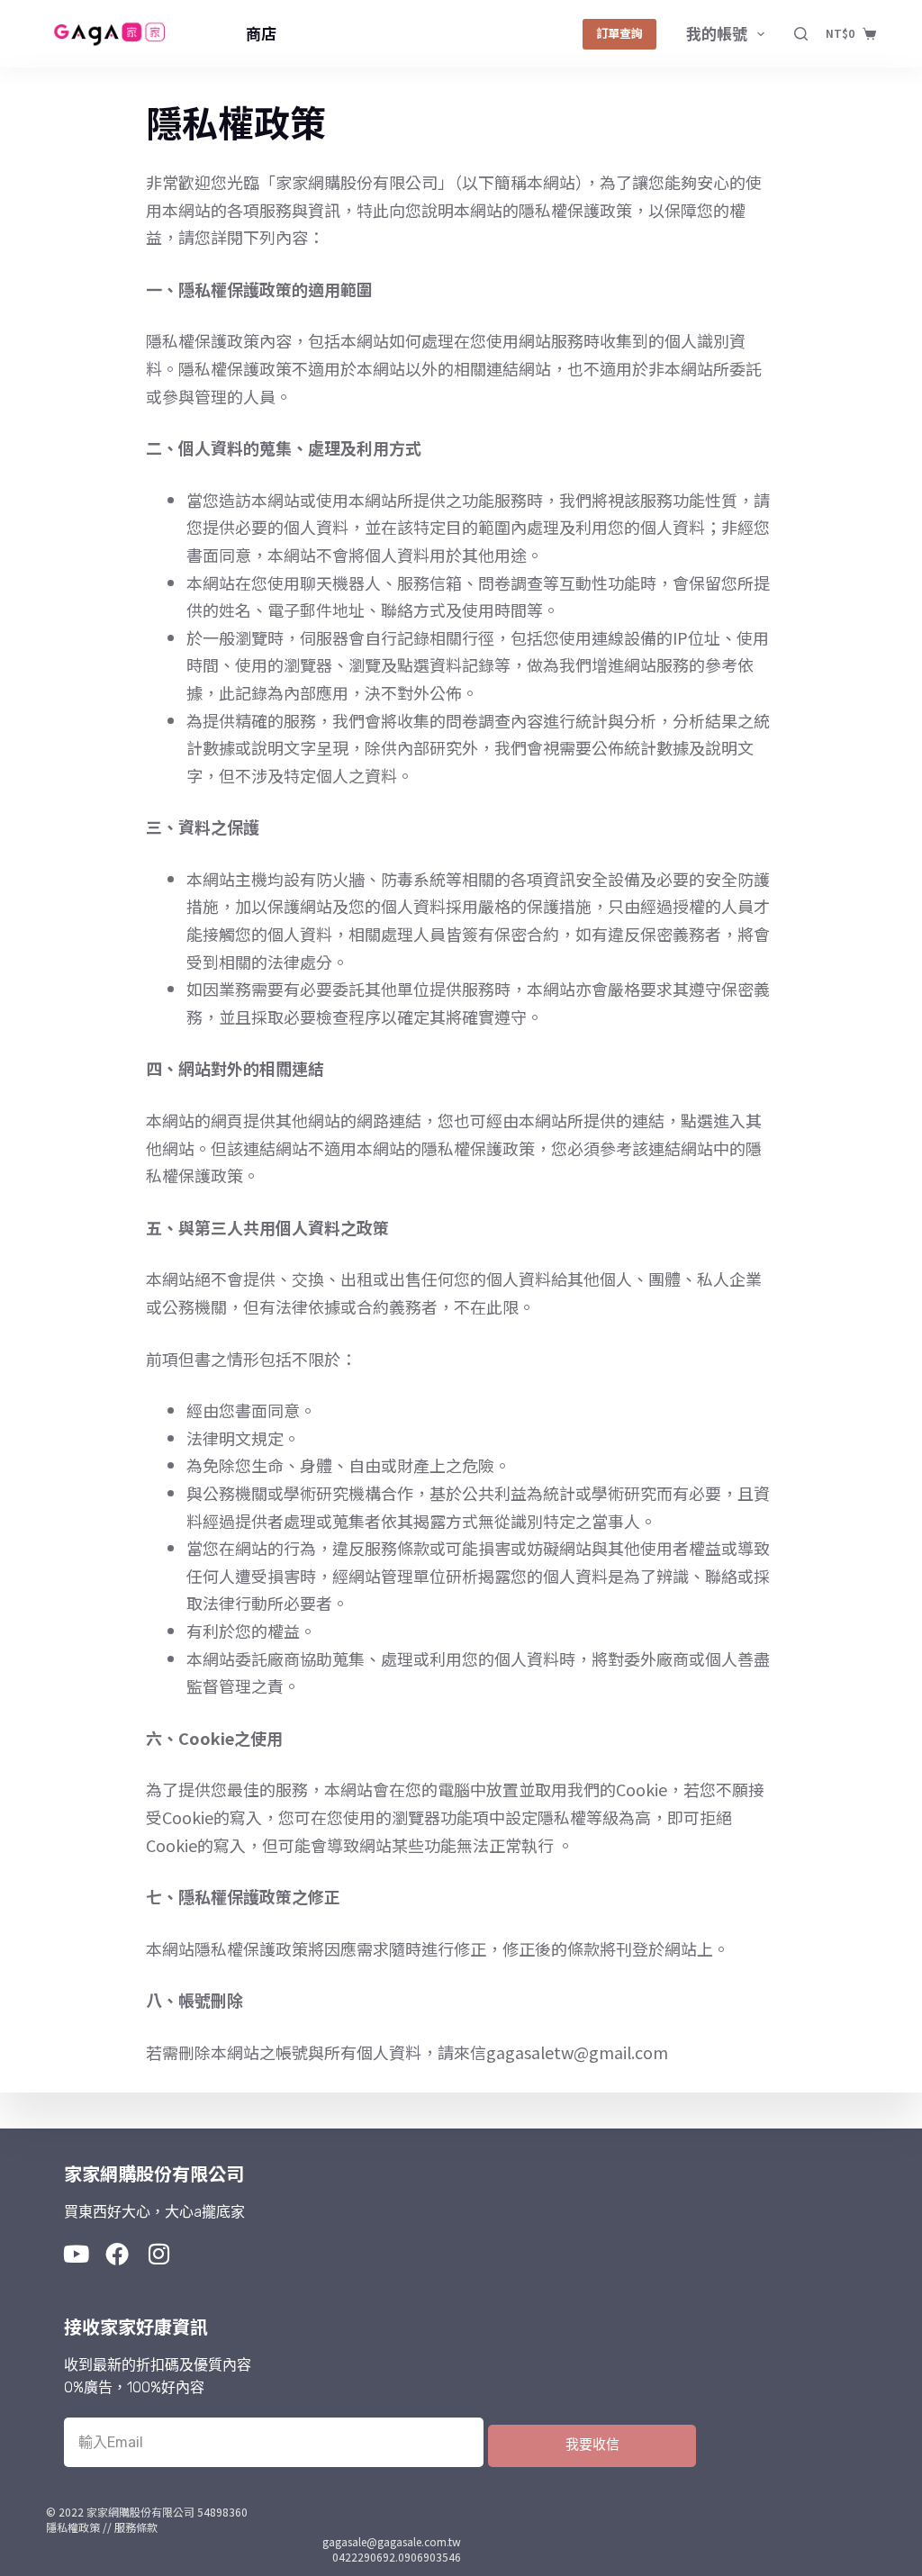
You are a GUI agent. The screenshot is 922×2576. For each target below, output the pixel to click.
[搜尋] (801, 34)
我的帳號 (717, 33)
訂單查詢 (619, 33)
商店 (261, 33)
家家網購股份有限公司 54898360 (167, 2512)
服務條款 (136, 2527)
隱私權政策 (73, 2527)
